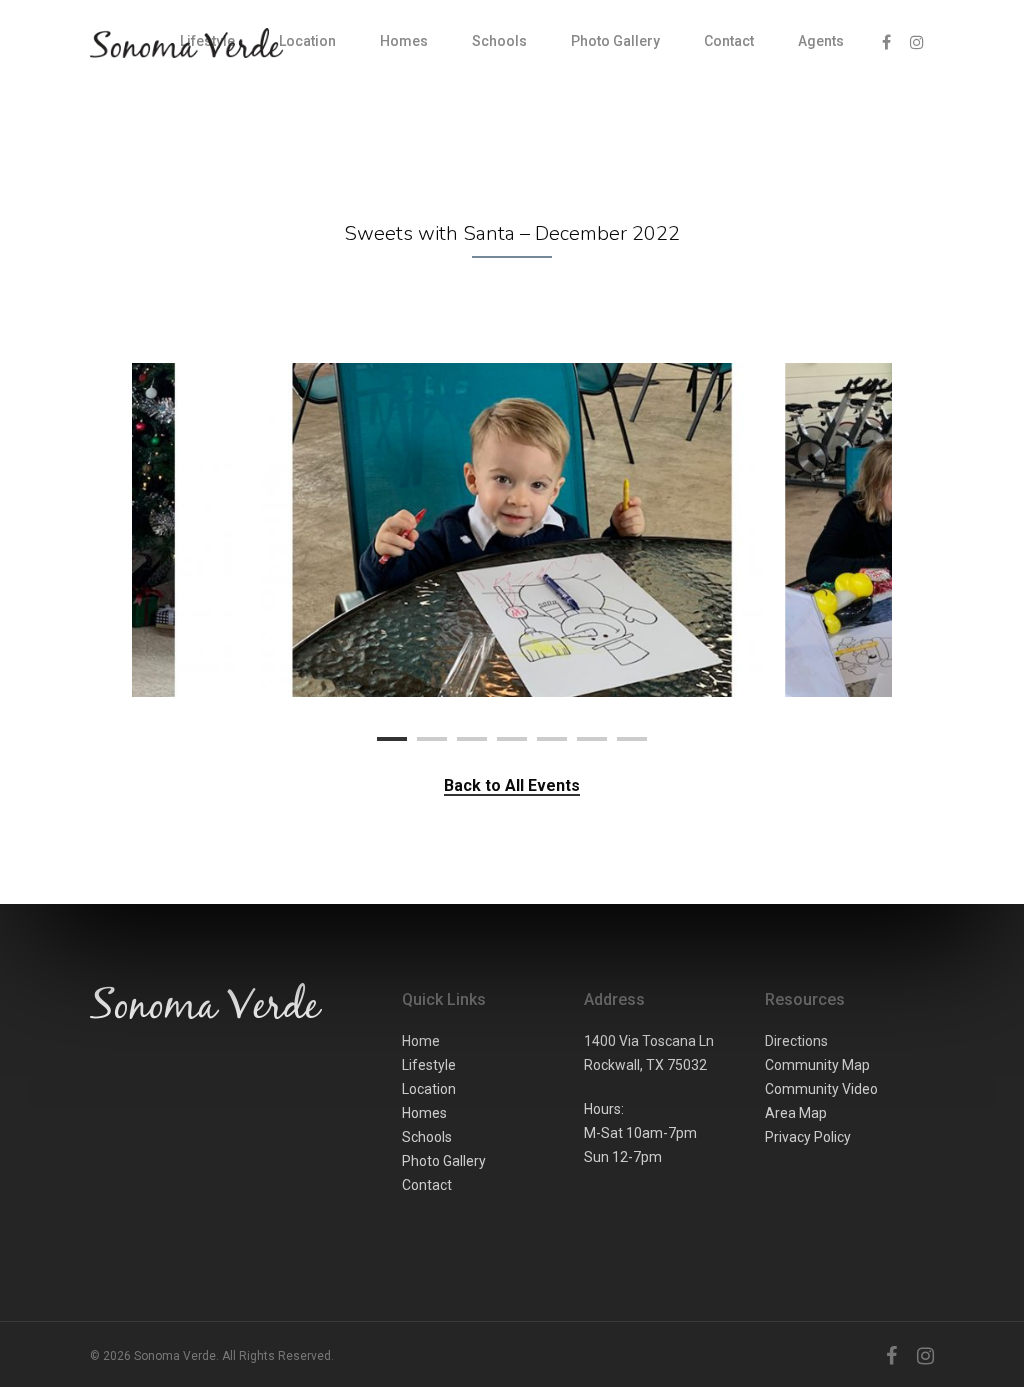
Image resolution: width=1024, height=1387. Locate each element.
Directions (796, 1041)
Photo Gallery (615, 41)
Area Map (796, 1113)
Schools (499, 41)
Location (307, 41)
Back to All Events (512, 786)
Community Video (821, 1089)
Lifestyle (429, 1065)
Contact (729, 41)
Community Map (817, 1065)
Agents (821, 41)
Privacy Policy (808, 1137)
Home (421, 1041)
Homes (404, 41)
